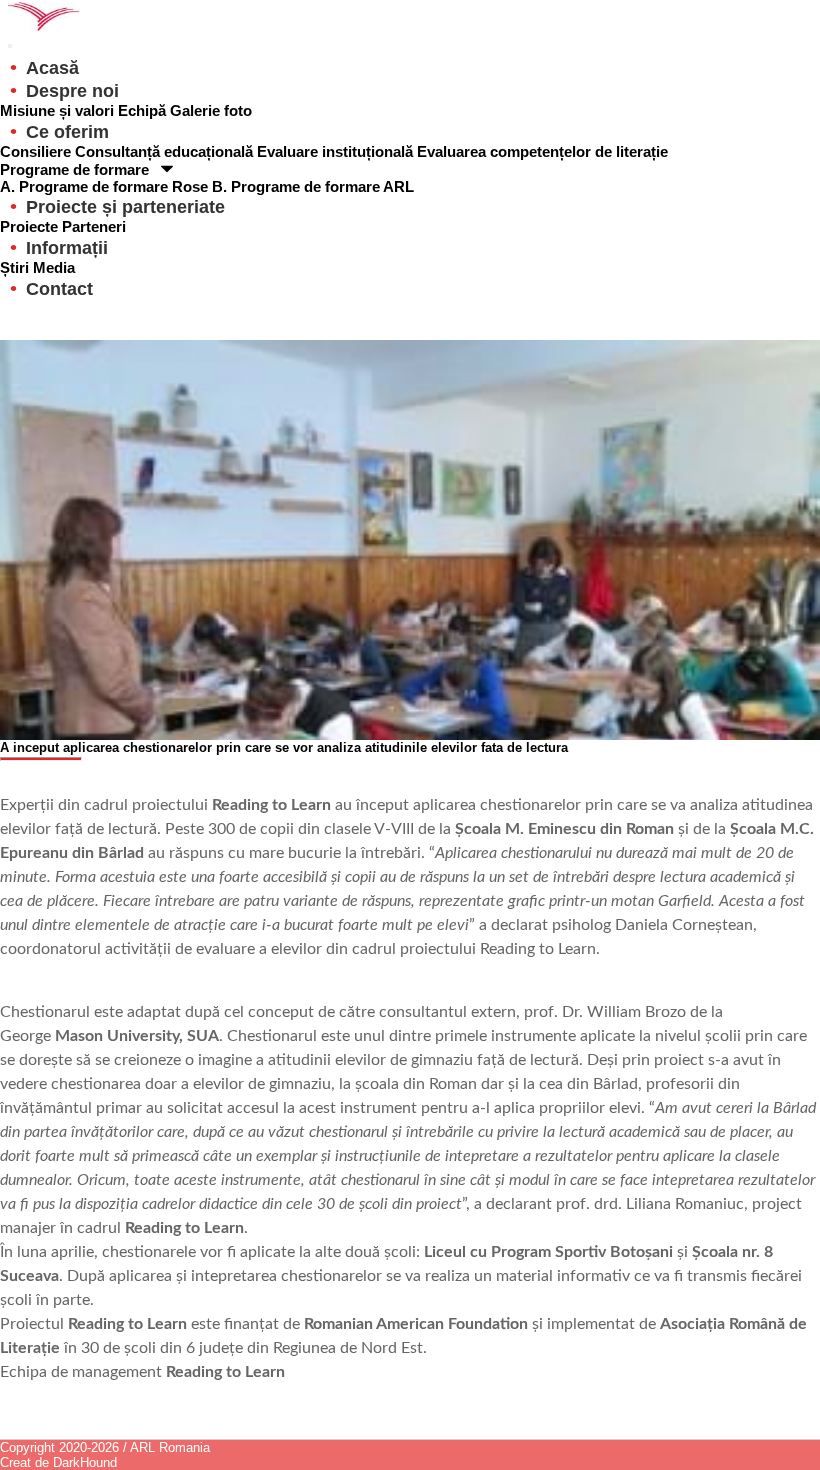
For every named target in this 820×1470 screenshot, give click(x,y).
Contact (59, 289)
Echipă (144, 110)
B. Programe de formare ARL (313, 186)
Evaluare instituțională (337, 151)
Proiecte (31, 226)
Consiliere (37, 151)
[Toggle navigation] (10, 46)
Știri (16, 267)
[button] (125, 207)
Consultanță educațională (166, 151)
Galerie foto (211, 110)
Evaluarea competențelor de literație (542, 151)
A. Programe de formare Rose (106, 186)
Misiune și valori (59, 110)
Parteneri (94, 226)
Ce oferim (67, 132)
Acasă (52, 68)
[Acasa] (410, 16)
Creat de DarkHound (58, 1462)
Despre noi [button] (72, 91)
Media (54, 267)
